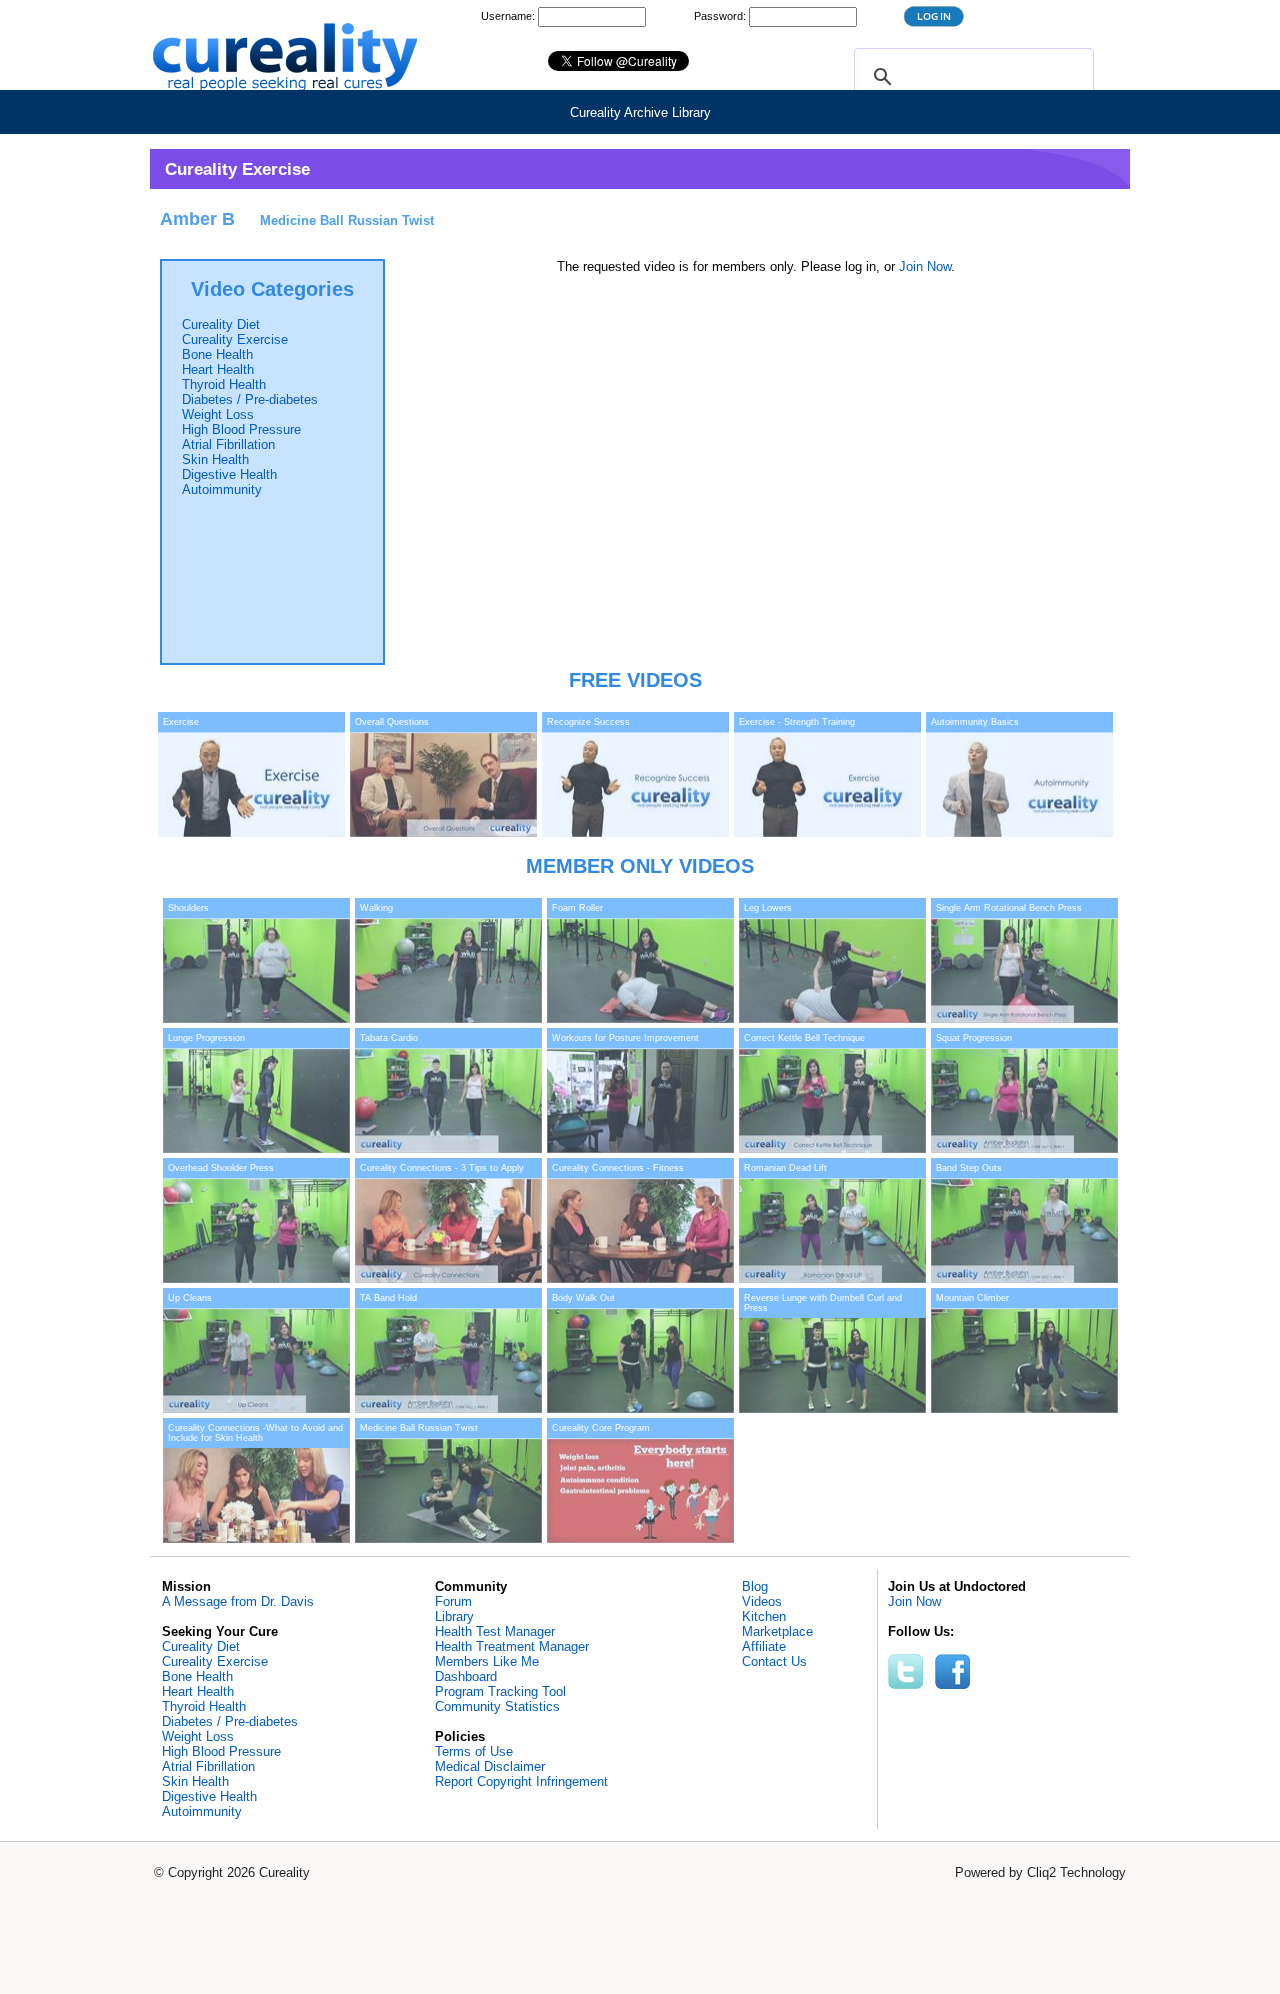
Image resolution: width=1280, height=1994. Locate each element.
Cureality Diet (221, 324)
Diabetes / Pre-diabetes (250, 399)
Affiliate (764, 1646)
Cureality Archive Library (640, 112)
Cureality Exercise (235, 339)
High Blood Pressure (241, 429)
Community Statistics (497, 1706)
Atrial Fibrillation (228, 444)
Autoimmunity (222, 489)
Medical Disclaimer (490, 1766)
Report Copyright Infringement (521, 1781)
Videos (762, 1601)
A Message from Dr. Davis (238, 1601)
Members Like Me (487, 1661)
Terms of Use (474, 1751)
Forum (453, 1601)
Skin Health (215, 459)
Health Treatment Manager (512, 1646)
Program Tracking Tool (500, 1691)
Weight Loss (218, 414)
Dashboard (466, 1676)
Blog (755, 1586)
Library (454, 1616)
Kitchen (764, 1616)
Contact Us (774, 1661)
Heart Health (218, 369)
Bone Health (217, 354)
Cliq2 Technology (1076, 1872)
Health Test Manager (495, 1631)
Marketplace (777, 1631)
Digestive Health (229, 474)
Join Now (925, 266)
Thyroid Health (224, 384)
